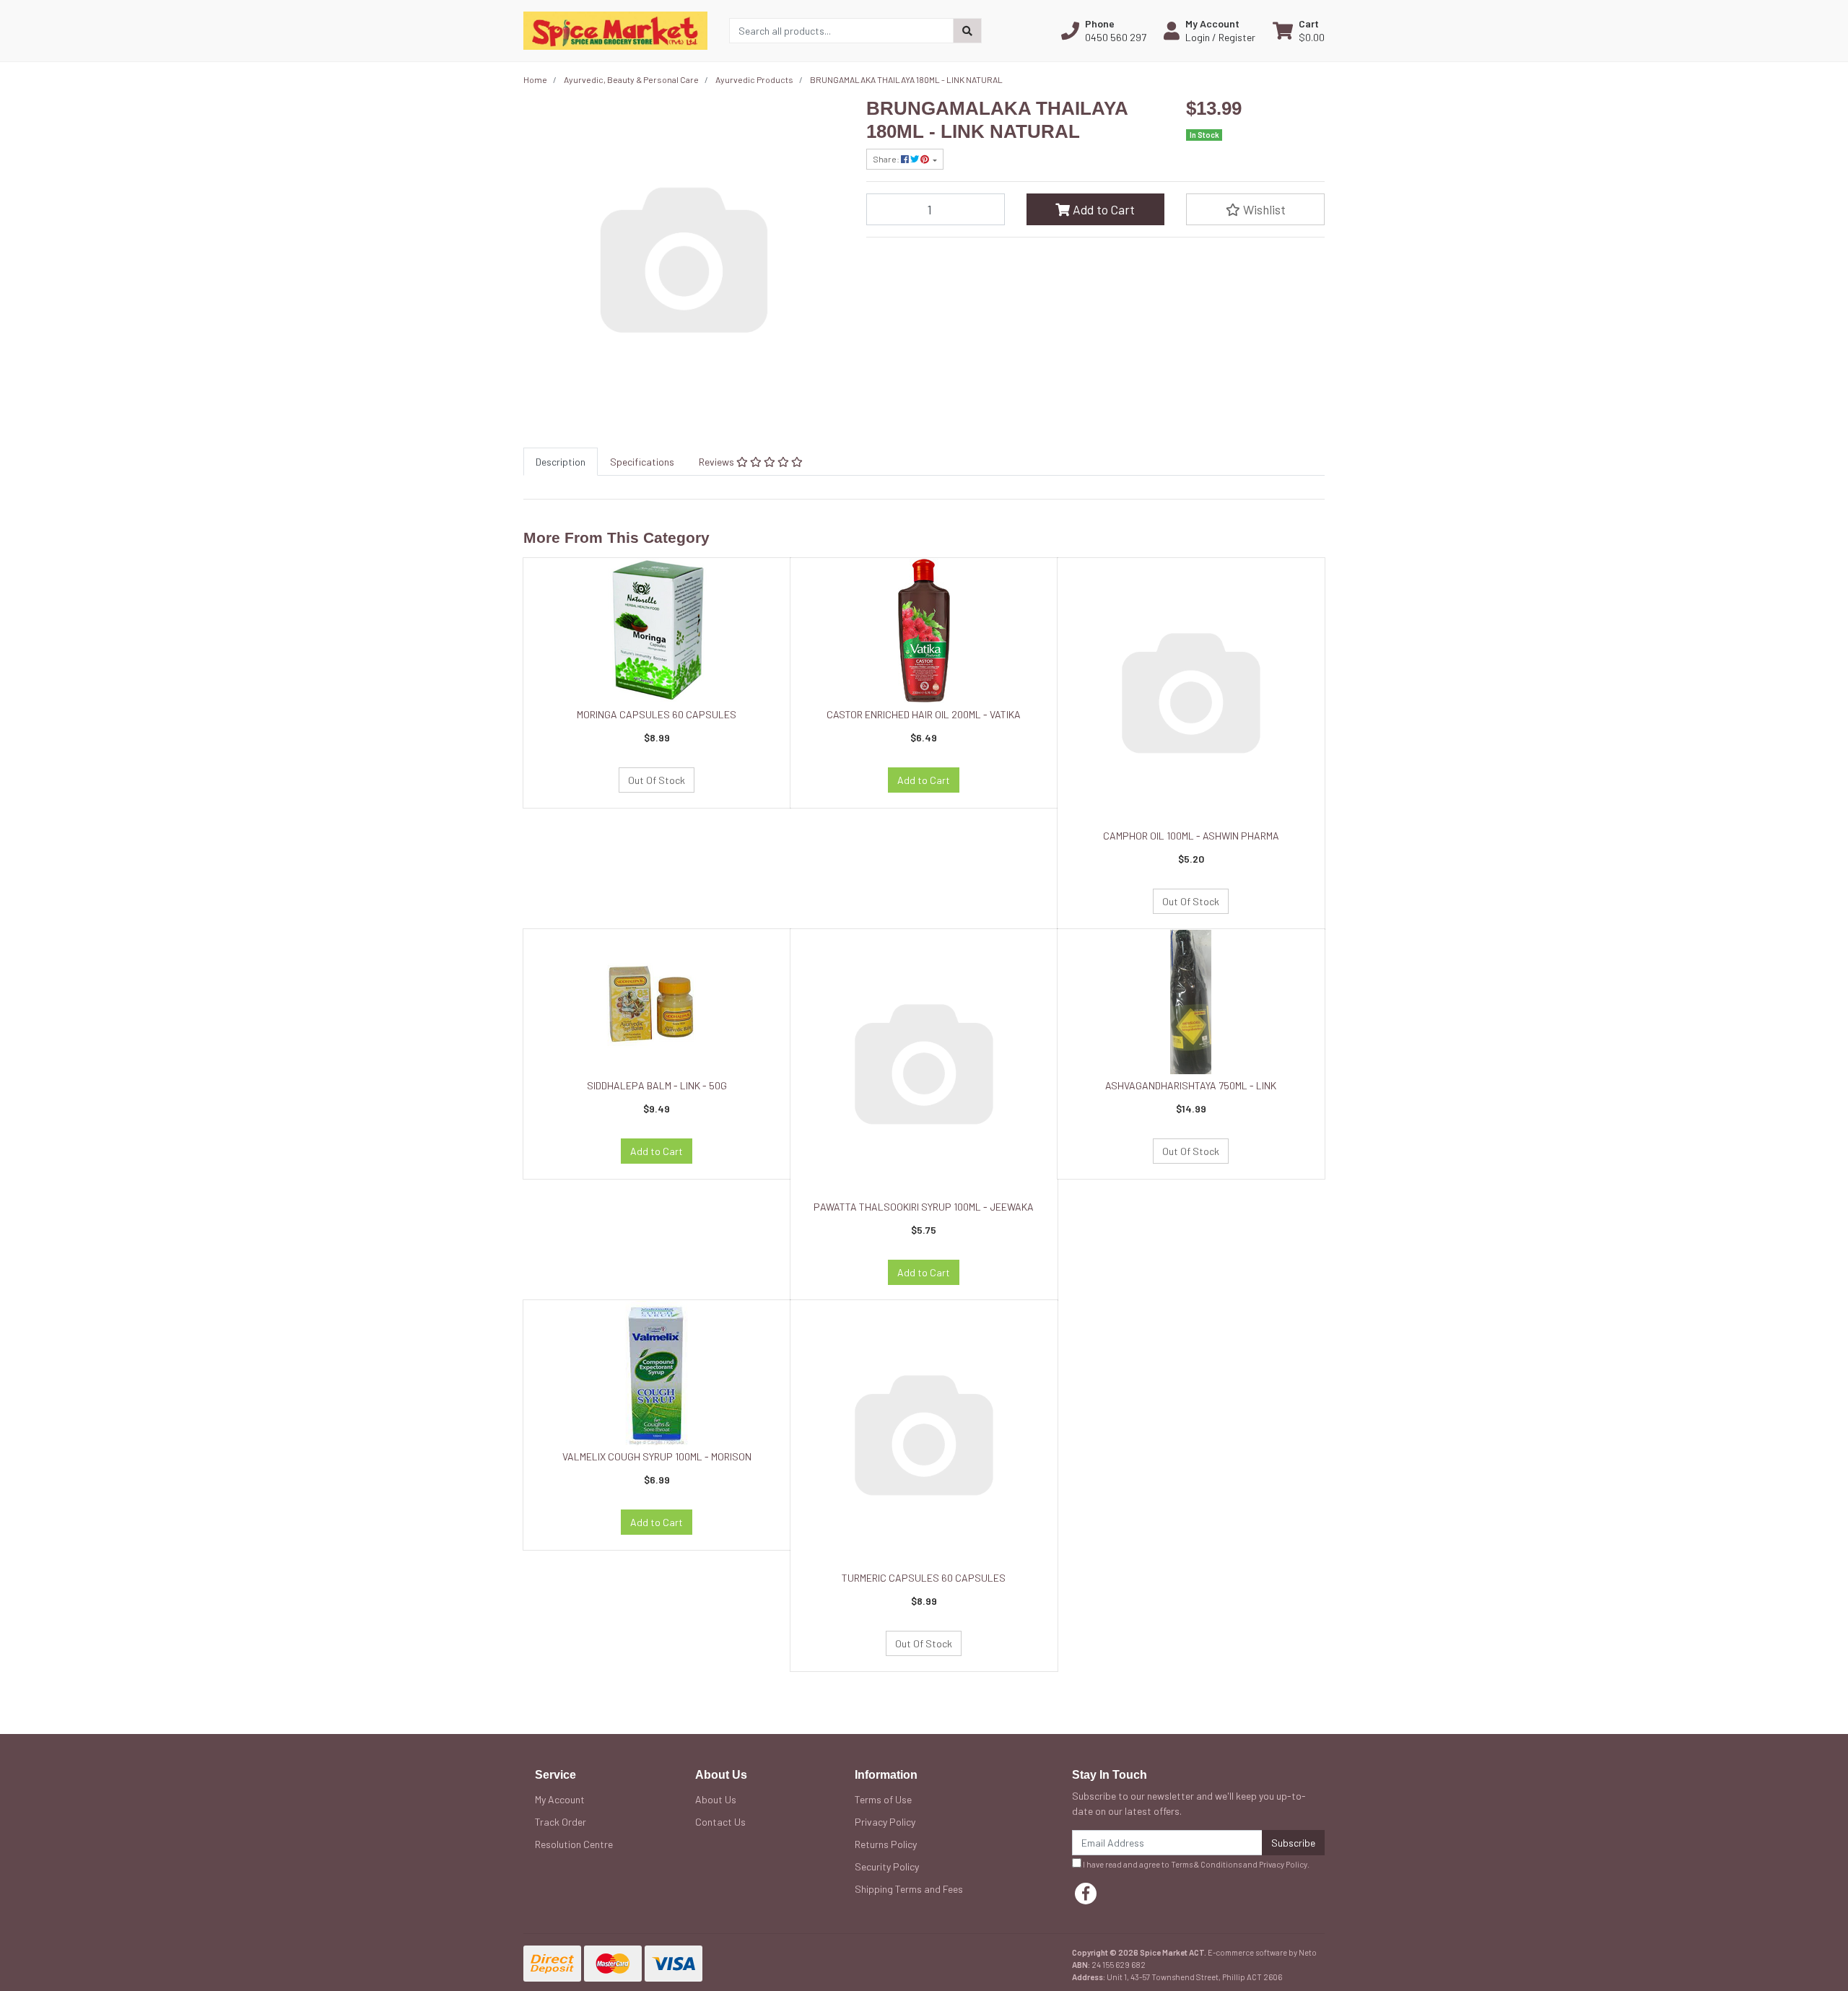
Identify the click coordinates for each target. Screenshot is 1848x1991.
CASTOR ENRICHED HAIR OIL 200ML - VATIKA (924, 714)
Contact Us (720, 1822)
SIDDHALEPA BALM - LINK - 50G (657, 1085)
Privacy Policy (885, 1822)
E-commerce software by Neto (1262, 1952)
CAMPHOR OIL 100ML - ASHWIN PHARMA (1191, 836)
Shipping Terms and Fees (909, 1889)
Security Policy (887, 1866)
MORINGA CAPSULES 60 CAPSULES (657, 714)
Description (561, 462)
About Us (716, 1799)
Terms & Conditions (1206, 1864)
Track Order (561, 1822)
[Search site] (967, 31)
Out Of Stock (657, 780)
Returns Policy (886, 1844)
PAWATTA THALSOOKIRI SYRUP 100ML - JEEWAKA (924, 1207)
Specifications (642, 462)
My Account (560, 1799)
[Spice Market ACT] (615, 29)
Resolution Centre (574, 1844)
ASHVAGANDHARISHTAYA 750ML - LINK (1191, 1085)
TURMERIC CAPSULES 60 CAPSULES (924, 1578)
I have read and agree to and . (1195, 1864)
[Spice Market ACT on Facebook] (1086, 1894)
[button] (1104, 30)
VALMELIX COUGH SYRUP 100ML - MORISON (657, 1456)
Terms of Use (883, 1799)
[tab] (561, 462)
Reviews (718, 462)
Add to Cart (1102, 209)
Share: (887, 159)
